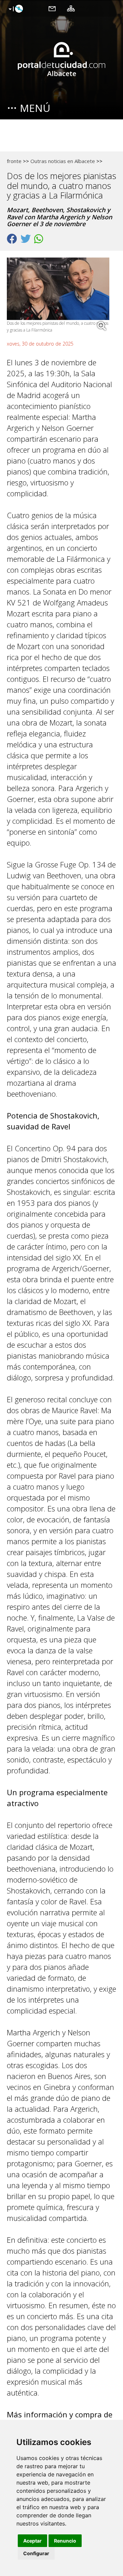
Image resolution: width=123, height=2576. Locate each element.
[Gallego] (15, 9)
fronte (14, 161)
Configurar (36, 2553)
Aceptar (32, 2541)
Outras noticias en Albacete (63, 161)
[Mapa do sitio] (71, 8)
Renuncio (65, 2541)
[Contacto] (52, 8)
